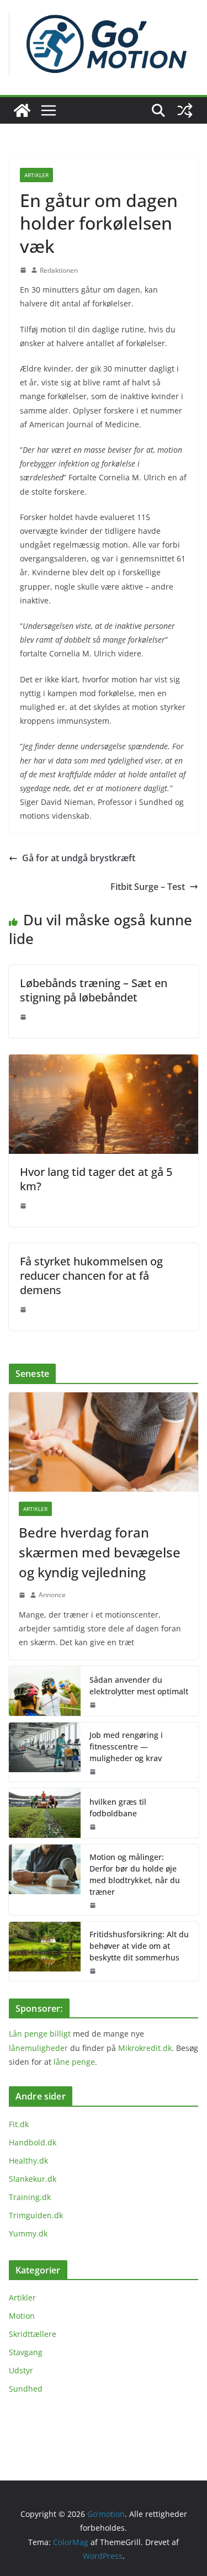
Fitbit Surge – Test (148, 887)
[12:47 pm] (93, 1705)
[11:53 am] (93, 1827)
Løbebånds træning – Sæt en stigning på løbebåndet (94, 990)
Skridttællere (33, 2334)
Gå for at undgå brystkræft (79, 858)
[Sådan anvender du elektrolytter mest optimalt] (45, 1691)
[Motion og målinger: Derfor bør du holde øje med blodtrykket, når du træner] (45, 1880)
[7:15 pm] (23, 270)
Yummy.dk (28, 2233)
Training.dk (30, 2197)
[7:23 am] (93, 1905)
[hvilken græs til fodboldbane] (45, 1813)
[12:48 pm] (93, 1772)
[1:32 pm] (23, 1206)
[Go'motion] (22, 110)
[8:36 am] (23, 1017)
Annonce (52, 1595)
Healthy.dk (28, 2161)
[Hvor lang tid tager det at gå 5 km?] (104, 1062)
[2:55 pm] (22, 1595)
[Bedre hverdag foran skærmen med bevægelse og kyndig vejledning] (104, 1442)
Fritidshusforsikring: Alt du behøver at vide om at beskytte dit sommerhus (139, 1946)
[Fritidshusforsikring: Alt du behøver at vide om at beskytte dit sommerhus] (45, 1951)
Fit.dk (19, 2124)
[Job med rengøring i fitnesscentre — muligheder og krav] (45, 1752)
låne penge (74, 2062)
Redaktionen (59, 270)
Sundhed (26, 2389)
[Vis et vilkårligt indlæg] (185, 110)
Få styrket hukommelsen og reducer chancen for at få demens (91, 1276)
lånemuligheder (38, 2048)
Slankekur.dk (33, 2179)
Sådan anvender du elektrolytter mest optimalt (139, 1685)
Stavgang (26, 2352)
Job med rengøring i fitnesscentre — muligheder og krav (126, 1747)
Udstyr (21, 2370)
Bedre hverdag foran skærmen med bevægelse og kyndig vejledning (100, 1552)
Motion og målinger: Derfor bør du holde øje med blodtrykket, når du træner (135, 1874)
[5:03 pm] (23, 1310)
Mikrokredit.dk (145, 2048)
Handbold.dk (33, 2142)
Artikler (36, 175)
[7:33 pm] (93, 1971)
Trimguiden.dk (36, 2215)
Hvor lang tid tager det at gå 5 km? (96, 1179)
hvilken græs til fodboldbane (118, 1808)
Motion (22, 2316)
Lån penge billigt (40, 2034)
